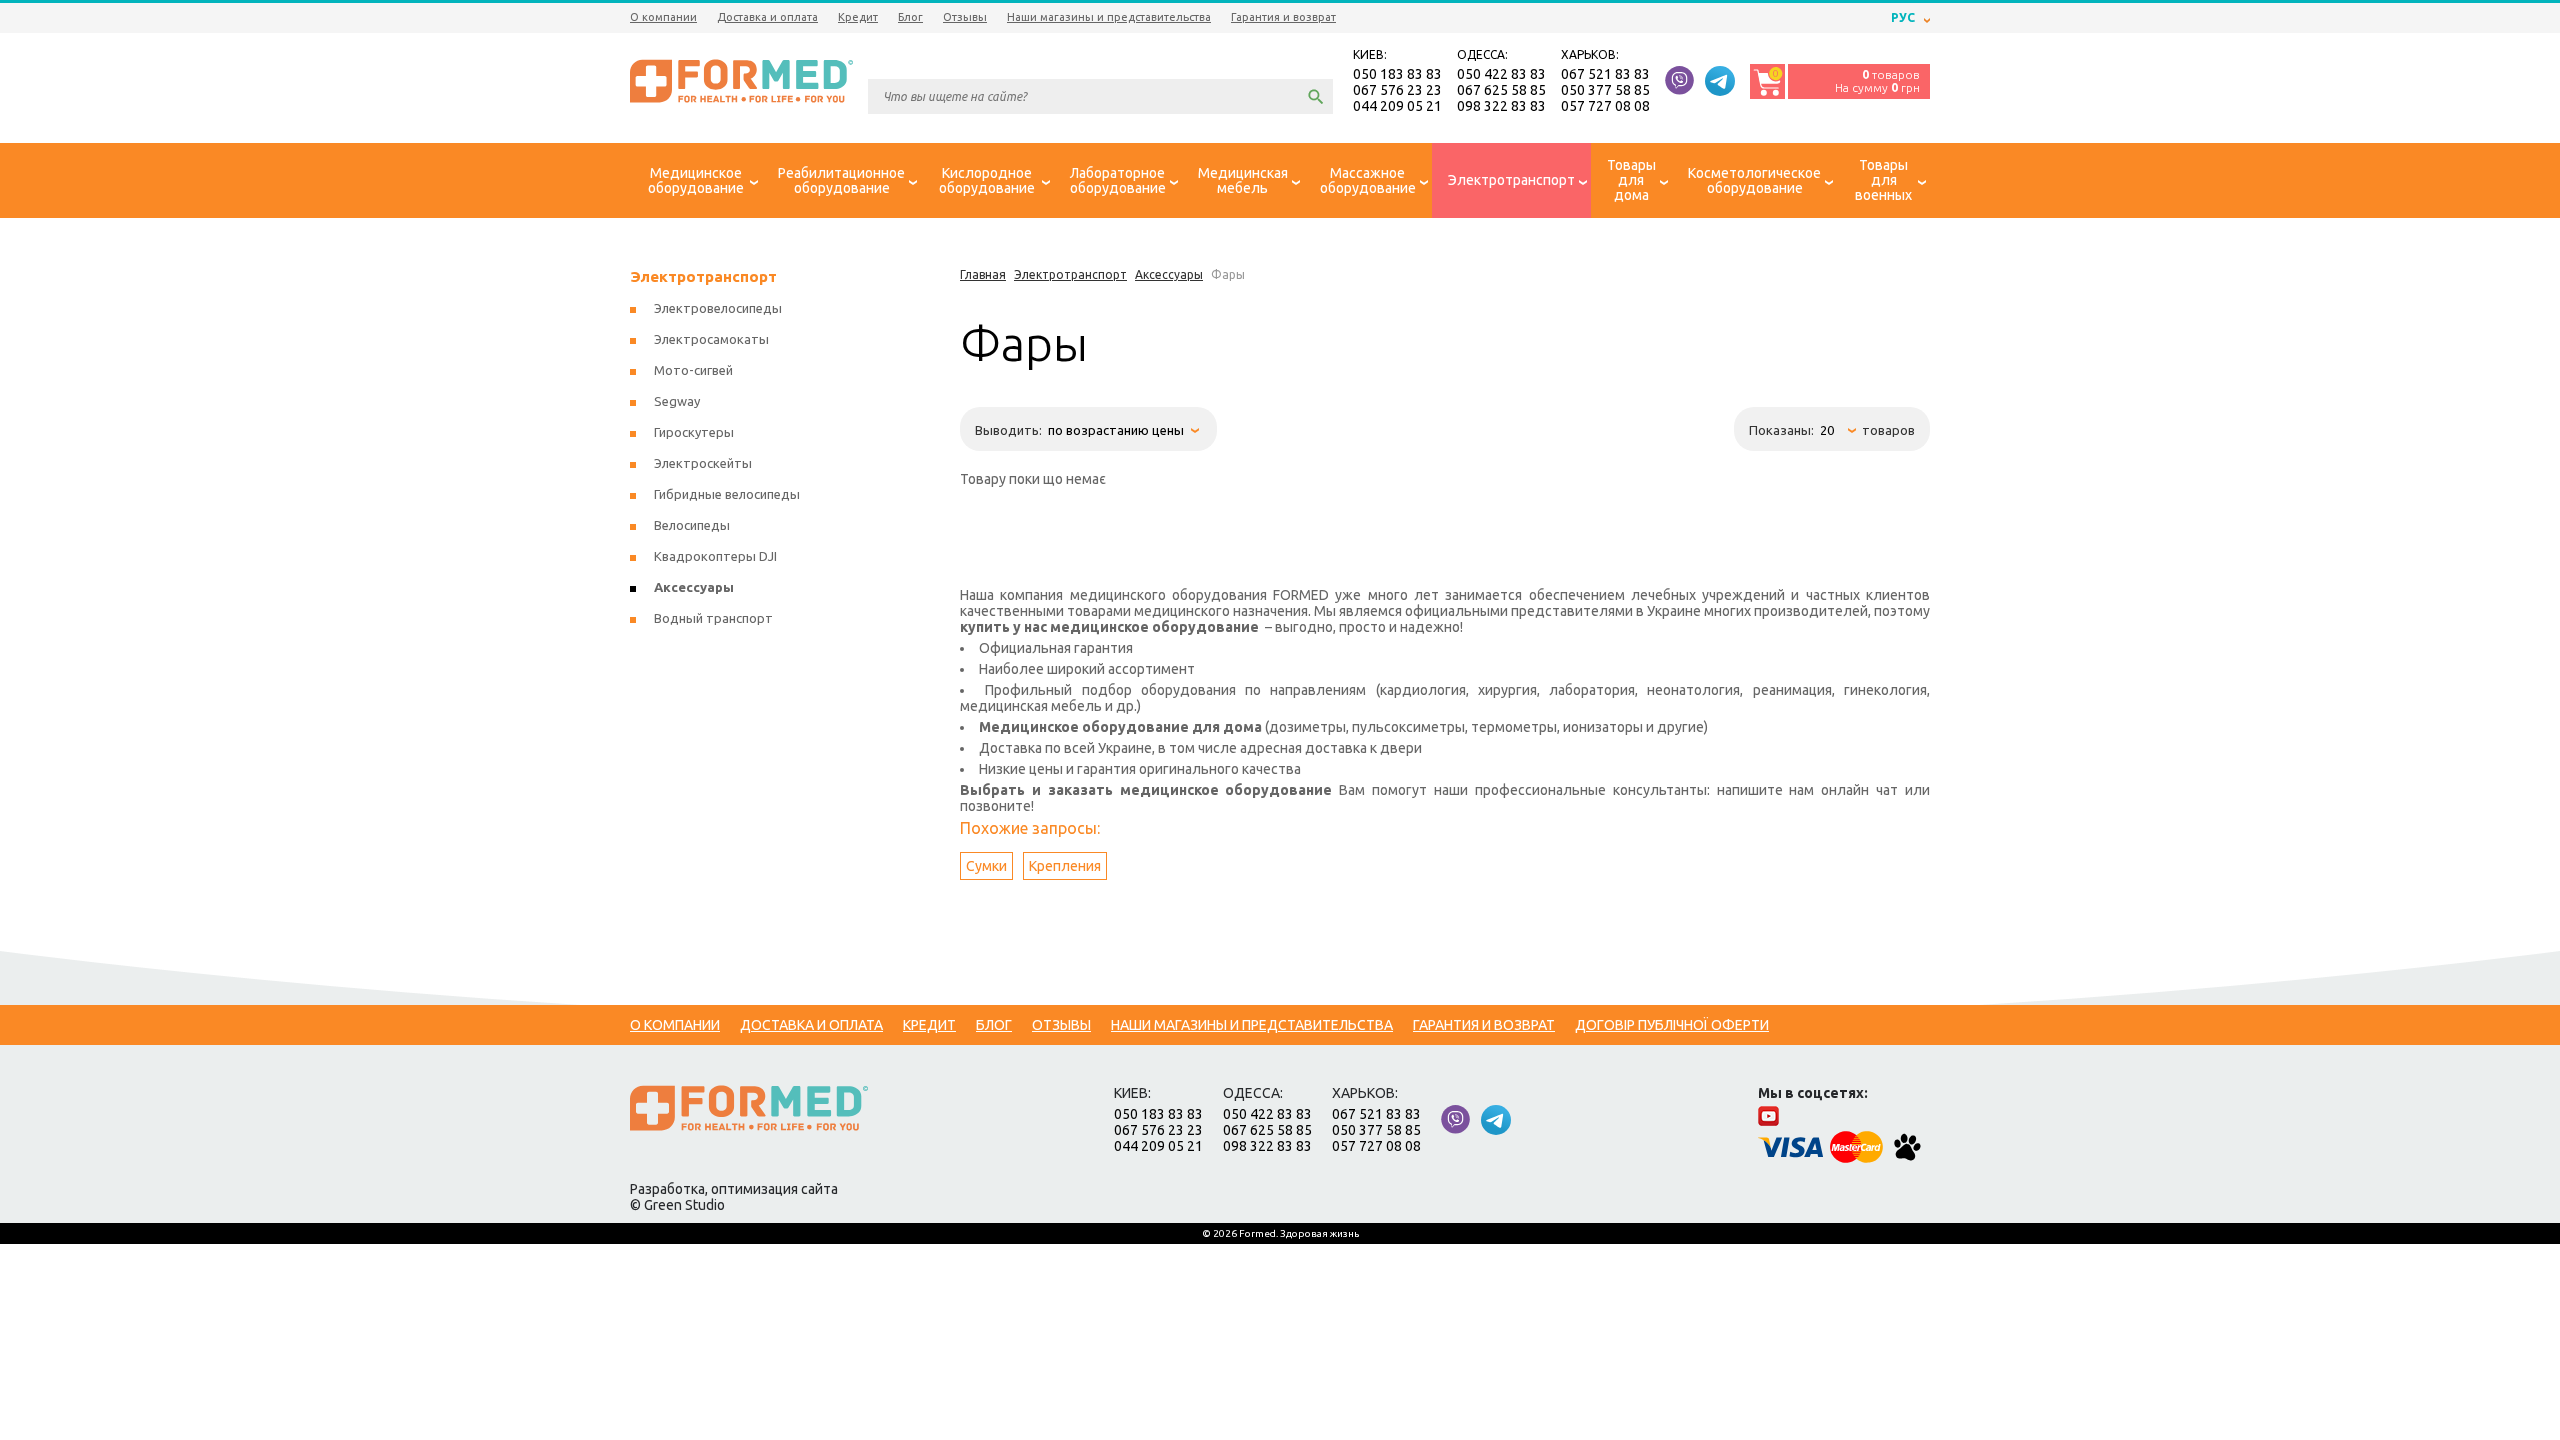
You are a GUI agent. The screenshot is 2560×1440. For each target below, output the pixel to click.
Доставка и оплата (767, 17)
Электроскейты (703, 463)
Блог (910, 17)
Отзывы (965, 17)
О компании (663, 17)
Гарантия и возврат (1283, 17)
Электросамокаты (711, 339)
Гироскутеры (694, 432)
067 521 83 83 (1605, 74)
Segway (677, 401)
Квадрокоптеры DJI (715, 556)
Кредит (858, 17)
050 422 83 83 (1501, 74)
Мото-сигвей (693, 370)
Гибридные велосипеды (727, 494)
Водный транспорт (713, 618)
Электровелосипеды (718, 308)
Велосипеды (692, 525)
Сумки (986, 866)
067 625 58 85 (1501, 90)
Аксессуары (694, 587)
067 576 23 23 (1397, 90)
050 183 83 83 (1397, 74)
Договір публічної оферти (1672, 1025)
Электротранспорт (703, 276)
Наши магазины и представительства (1109, 17)
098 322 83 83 (1501, 106)
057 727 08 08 (1605, 106)
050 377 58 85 (1605, 90)
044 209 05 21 (1397, 106)
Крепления (1065, 866)
